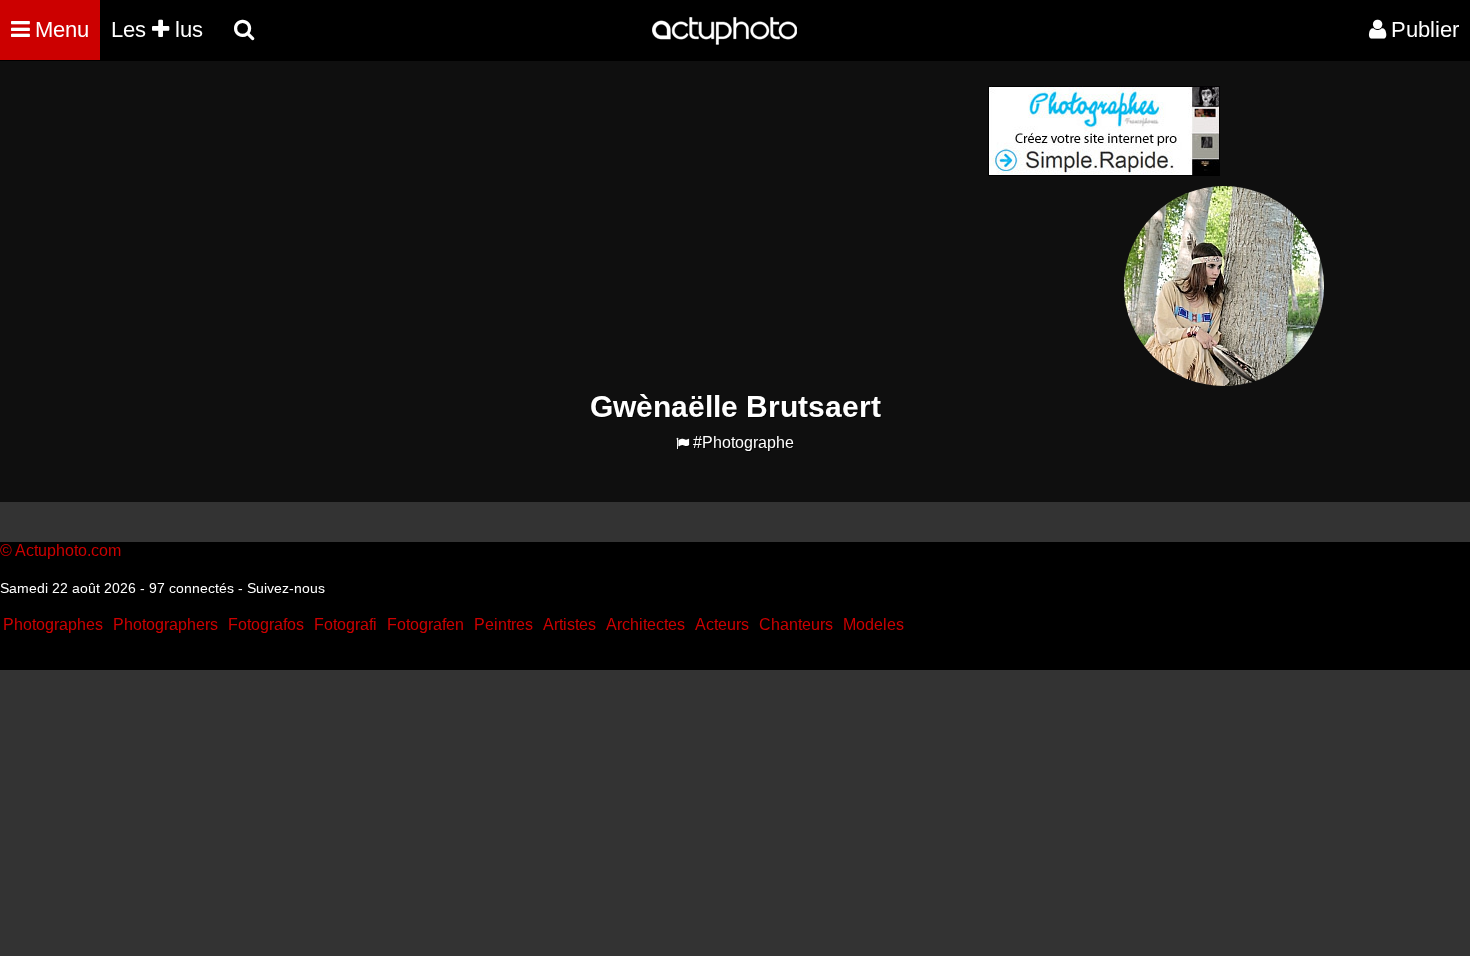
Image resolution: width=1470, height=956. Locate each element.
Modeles (873, 624)
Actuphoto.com (68, 550)
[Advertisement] (614, 226)
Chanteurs (796, 624)
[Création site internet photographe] (1104, 170)
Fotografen (425, 624)
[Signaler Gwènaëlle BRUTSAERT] (682, 443)
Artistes (569, 624)
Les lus (157, 29)
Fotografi (345, 624)
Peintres (503, 624)
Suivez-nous (286, 588)
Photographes (53, 624)
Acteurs (722, 624)
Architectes (645, 624)
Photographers (165, 624)
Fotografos (266, 624)
